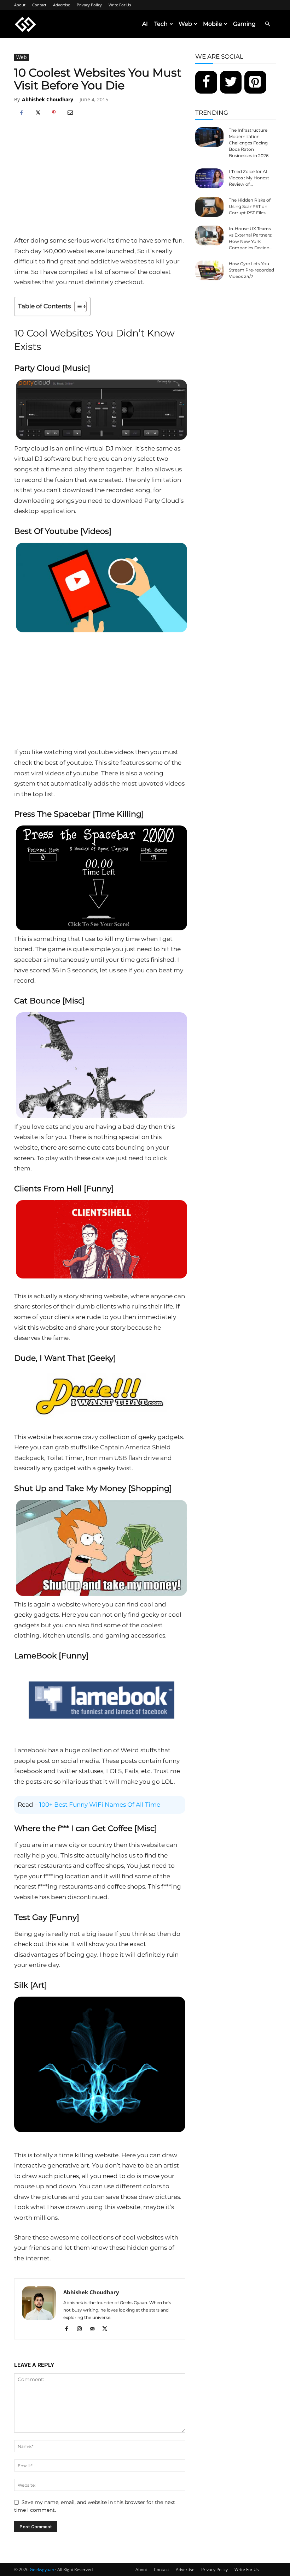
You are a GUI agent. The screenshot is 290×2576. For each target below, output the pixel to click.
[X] (37, 113)
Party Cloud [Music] (52, 368)
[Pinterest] (54, 113)
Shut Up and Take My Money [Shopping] (93, 1488)
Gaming (244, 24)
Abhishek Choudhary (48, 99)
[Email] (70, 113)
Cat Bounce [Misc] (50, 1001)
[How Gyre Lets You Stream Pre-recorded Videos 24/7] (209, 270)
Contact (39, 5)
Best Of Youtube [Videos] (63, 531)
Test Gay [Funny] (47, 1917)
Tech (161, 24)
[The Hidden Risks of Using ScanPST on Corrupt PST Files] (209, 207)
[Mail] (95, 2329)
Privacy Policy (89, 5)
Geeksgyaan (42, 2569)
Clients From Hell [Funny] (64, 1189)
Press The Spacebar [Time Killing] (79, 814)
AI (145, 24)
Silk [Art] (31, 1985)
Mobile (213, 24)
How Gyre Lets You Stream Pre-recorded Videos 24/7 (251, 270)
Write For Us (120, 5)
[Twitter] (231, 82)
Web (185, 24)
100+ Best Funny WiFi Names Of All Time (100, 1805)
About (20, 5)
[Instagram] (82, 2329)
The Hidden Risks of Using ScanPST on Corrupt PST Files (250, 206)
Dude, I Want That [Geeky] (65, 1358)
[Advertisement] (100, 183)
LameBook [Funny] (51, 1656)
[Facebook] (21, 113)
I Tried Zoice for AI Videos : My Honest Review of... (249, 178)
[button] (267, 24)
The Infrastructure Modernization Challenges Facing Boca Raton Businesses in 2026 (249, 143)
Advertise (62, 5)
